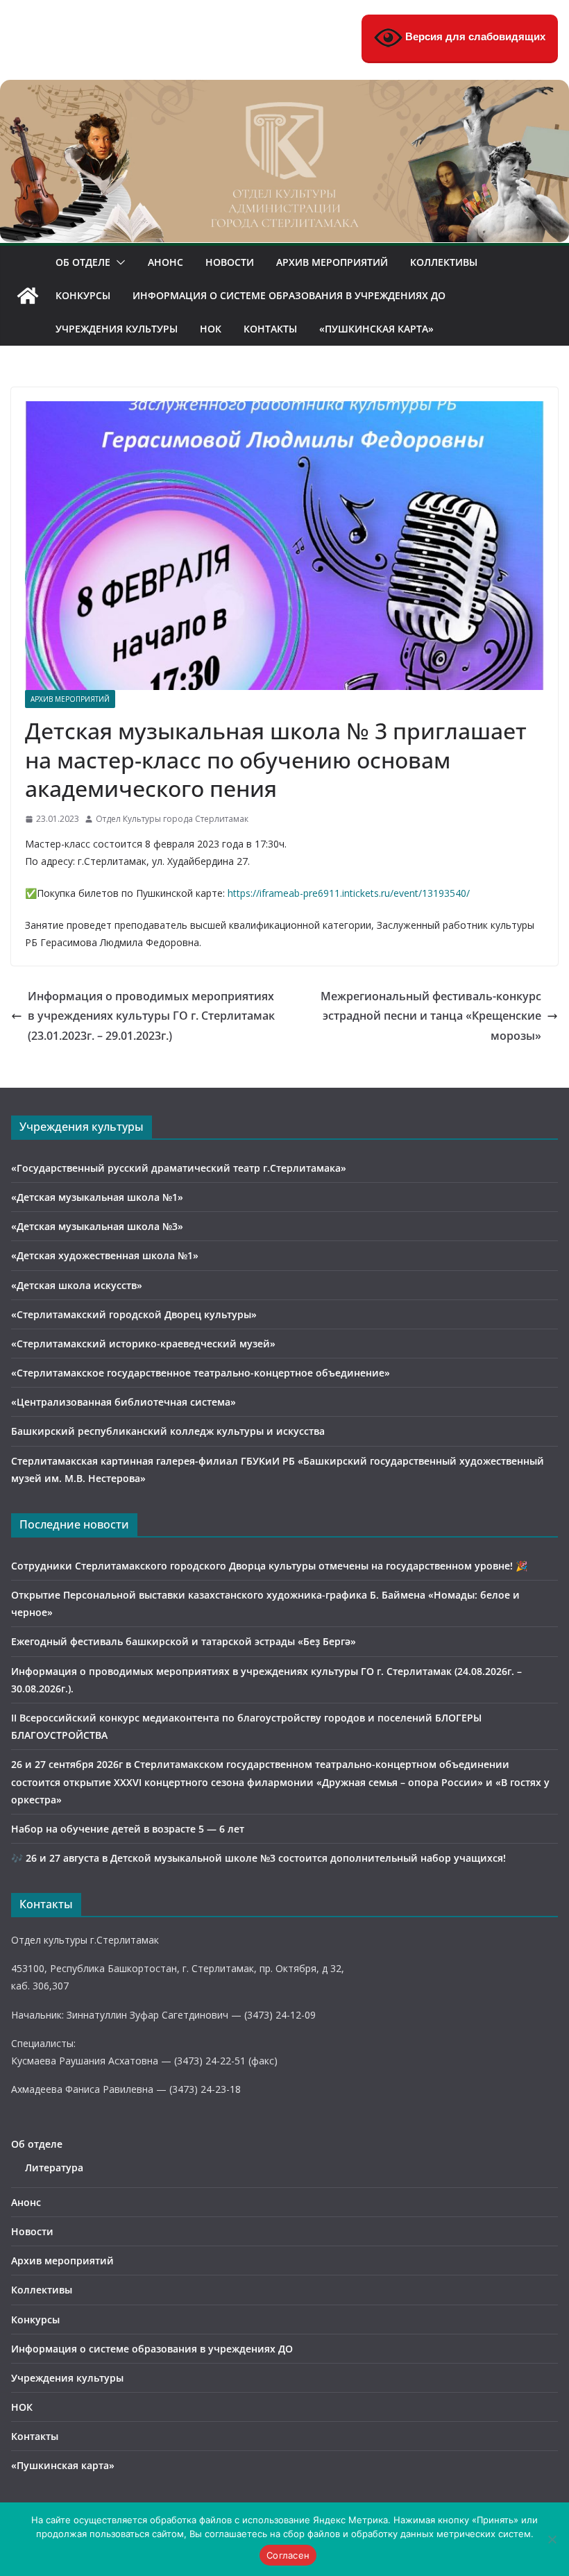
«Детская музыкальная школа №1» (97, 1197)
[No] (552, 2539)
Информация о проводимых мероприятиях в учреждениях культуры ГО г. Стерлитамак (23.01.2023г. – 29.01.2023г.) (151, 1016)
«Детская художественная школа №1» (105, 1255)
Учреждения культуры (117, 329)
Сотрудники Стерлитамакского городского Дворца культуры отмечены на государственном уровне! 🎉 (269, 1566)
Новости (230, 262)
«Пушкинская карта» (376, 329)
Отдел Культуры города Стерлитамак (172, 819)
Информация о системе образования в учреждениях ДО (289, 295)
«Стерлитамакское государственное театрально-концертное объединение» (201, 1373)
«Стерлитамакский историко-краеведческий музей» (143, 1344)
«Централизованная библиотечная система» (124, 1402)
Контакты (270, 329)
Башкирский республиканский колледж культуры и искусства (168, 1431)
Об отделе (83, 262)
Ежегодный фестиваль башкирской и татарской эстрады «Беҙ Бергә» (184, 1641)
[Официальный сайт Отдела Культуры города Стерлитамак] (284, 90)
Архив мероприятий (332, 262)
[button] (118, 262)
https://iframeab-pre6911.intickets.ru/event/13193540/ (349, 893)
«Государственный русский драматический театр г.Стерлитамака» (179, 1168)
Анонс (165, 262)
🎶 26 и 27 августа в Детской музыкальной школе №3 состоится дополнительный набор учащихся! (258, 1858)
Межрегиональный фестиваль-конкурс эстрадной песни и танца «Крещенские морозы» (431, 1016)
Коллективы (444, 262)
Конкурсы (83, 295)
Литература (54, 2167)
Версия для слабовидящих (474, 36)
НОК (211, 329)
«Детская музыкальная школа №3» (97, 1226)
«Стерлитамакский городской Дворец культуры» (134, 1314)
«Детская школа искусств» (77, 1285)
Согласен (288, 2555)
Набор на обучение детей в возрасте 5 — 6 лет (128, 1829)
